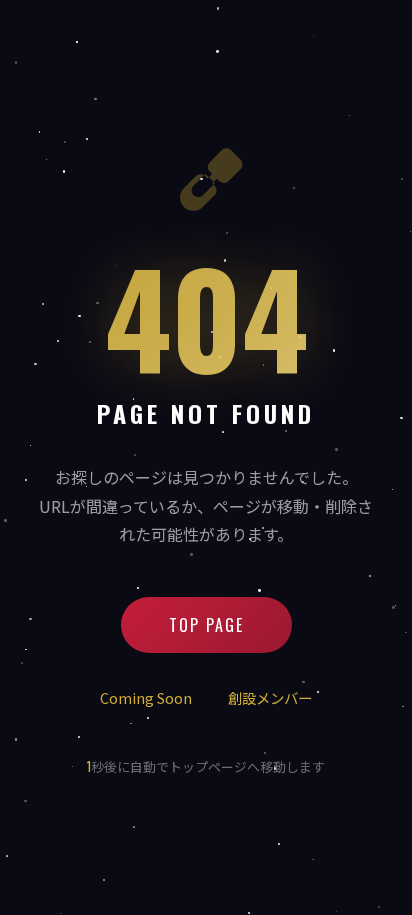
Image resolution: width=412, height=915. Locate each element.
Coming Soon (146, 697)
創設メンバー (270, 697)
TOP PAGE (206, 625)
